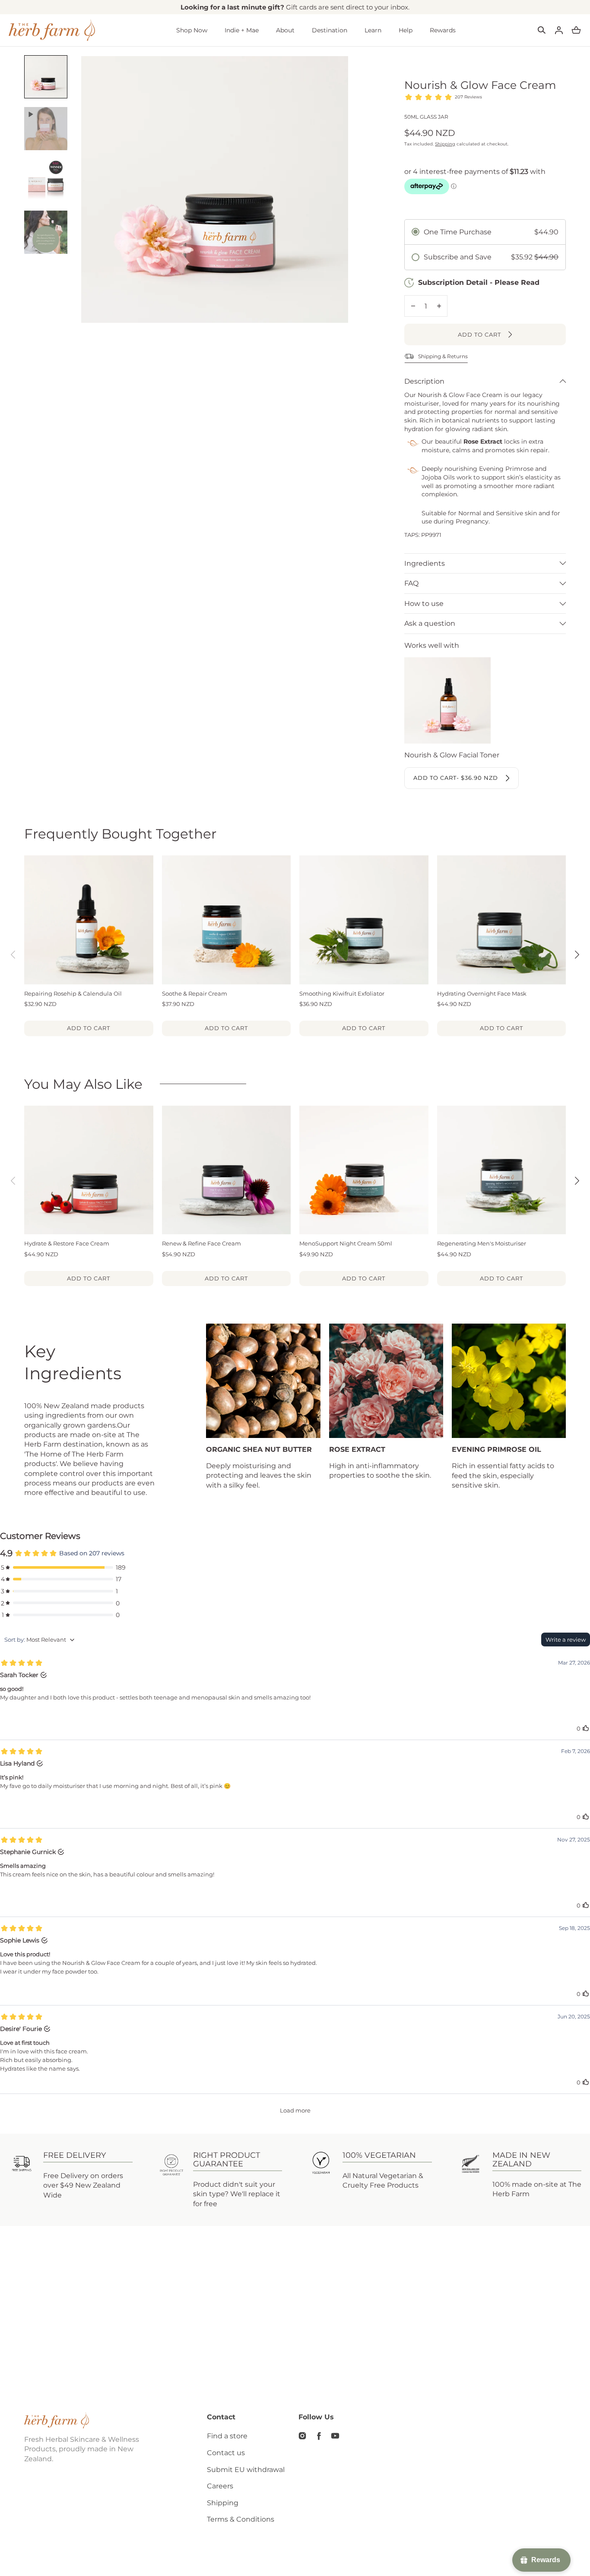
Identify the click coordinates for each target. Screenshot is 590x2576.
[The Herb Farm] (52, 30)
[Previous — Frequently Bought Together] (13, 955)
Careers (220, 2486)
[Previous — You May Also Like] (13, 1181)
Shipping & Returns (443, 356)
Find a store (227, 2436)
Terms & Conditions (241, 2519)
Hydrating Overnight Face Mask (482, 993)
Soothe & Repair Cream (195, 993)
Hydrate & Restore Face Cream (67, 1243)
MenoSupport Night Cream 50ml (346, 1243)
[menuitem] (46, 77)
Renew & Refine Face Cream (201, 1243)
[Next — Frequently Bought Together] (577, 955)
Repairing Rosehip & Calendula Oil (73, 993)
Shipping (445, 144)
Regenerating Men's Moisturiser (482, 1243)
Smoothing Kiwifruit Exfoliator (342, 993)
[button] (542, 30)
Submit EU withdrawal (246, 2470)
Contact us (226, 2453)
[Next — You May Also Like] (577, 1181)
